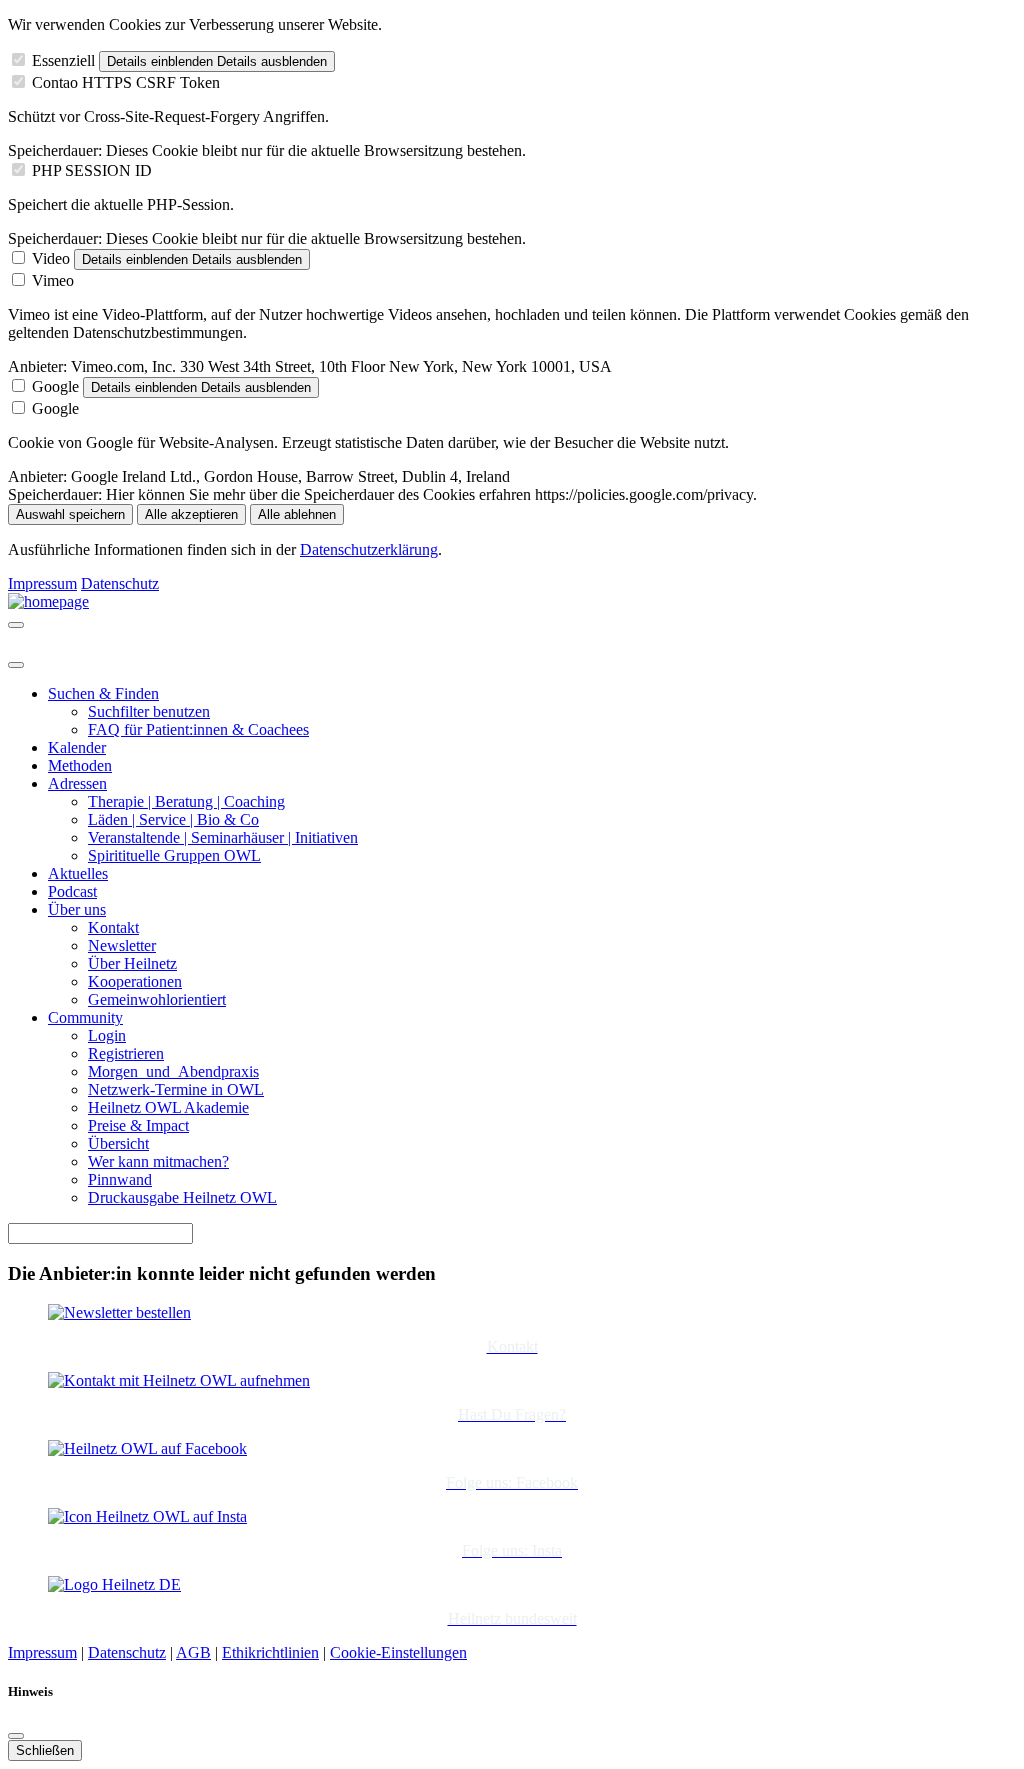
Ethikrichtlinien (270, 1652)
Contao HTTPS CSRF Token (126, 82)
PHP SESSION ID (92, 170)
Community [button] (85, 1017)
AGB (193, 1652)
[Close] (16, 665)
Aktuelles (78, 873)
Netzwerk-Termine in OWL (176, 1089)
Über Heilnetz (132, 963)
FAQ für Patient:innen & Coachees (198, 729)
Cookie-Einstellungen (398, 1652)
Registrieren (126, 1053)
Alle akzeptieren (191, 514)
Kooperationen (135, 981)
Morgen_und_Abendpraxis (173, 1071)
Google (55, 386)
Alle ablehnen (297, 514)
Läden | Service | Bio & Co (173, 819)
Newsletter (122, 945)
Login (107, 1035)
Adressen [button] (77, 783)
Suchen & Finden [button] (103, 693)
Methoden (80, 765)
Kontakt (113, 927)
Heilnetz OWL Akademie (168, 1107)
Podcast (72, 891)
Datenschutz (120, 583)
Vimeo (53, 280)
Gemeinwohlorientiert (157, 999)
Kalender (77, 747)
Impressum (42, 583)
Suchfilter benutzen (149, 711)
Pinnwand (120, 1179)
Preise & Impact (138, 1125)
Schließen (45, 1750)
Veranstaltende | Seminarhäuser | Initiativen (223, 837)
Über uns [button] (77, 909)
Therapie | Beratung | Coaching (186, 801)
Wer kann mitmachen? (158, 1161)
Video (51, 258)
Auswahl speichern (70, 514)
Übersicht (118, 1143)
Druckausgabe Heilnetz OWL (182, 1197)
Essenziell (63, 60)
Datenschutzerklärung (369, 549)
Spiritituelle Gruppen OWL (174, 855)
